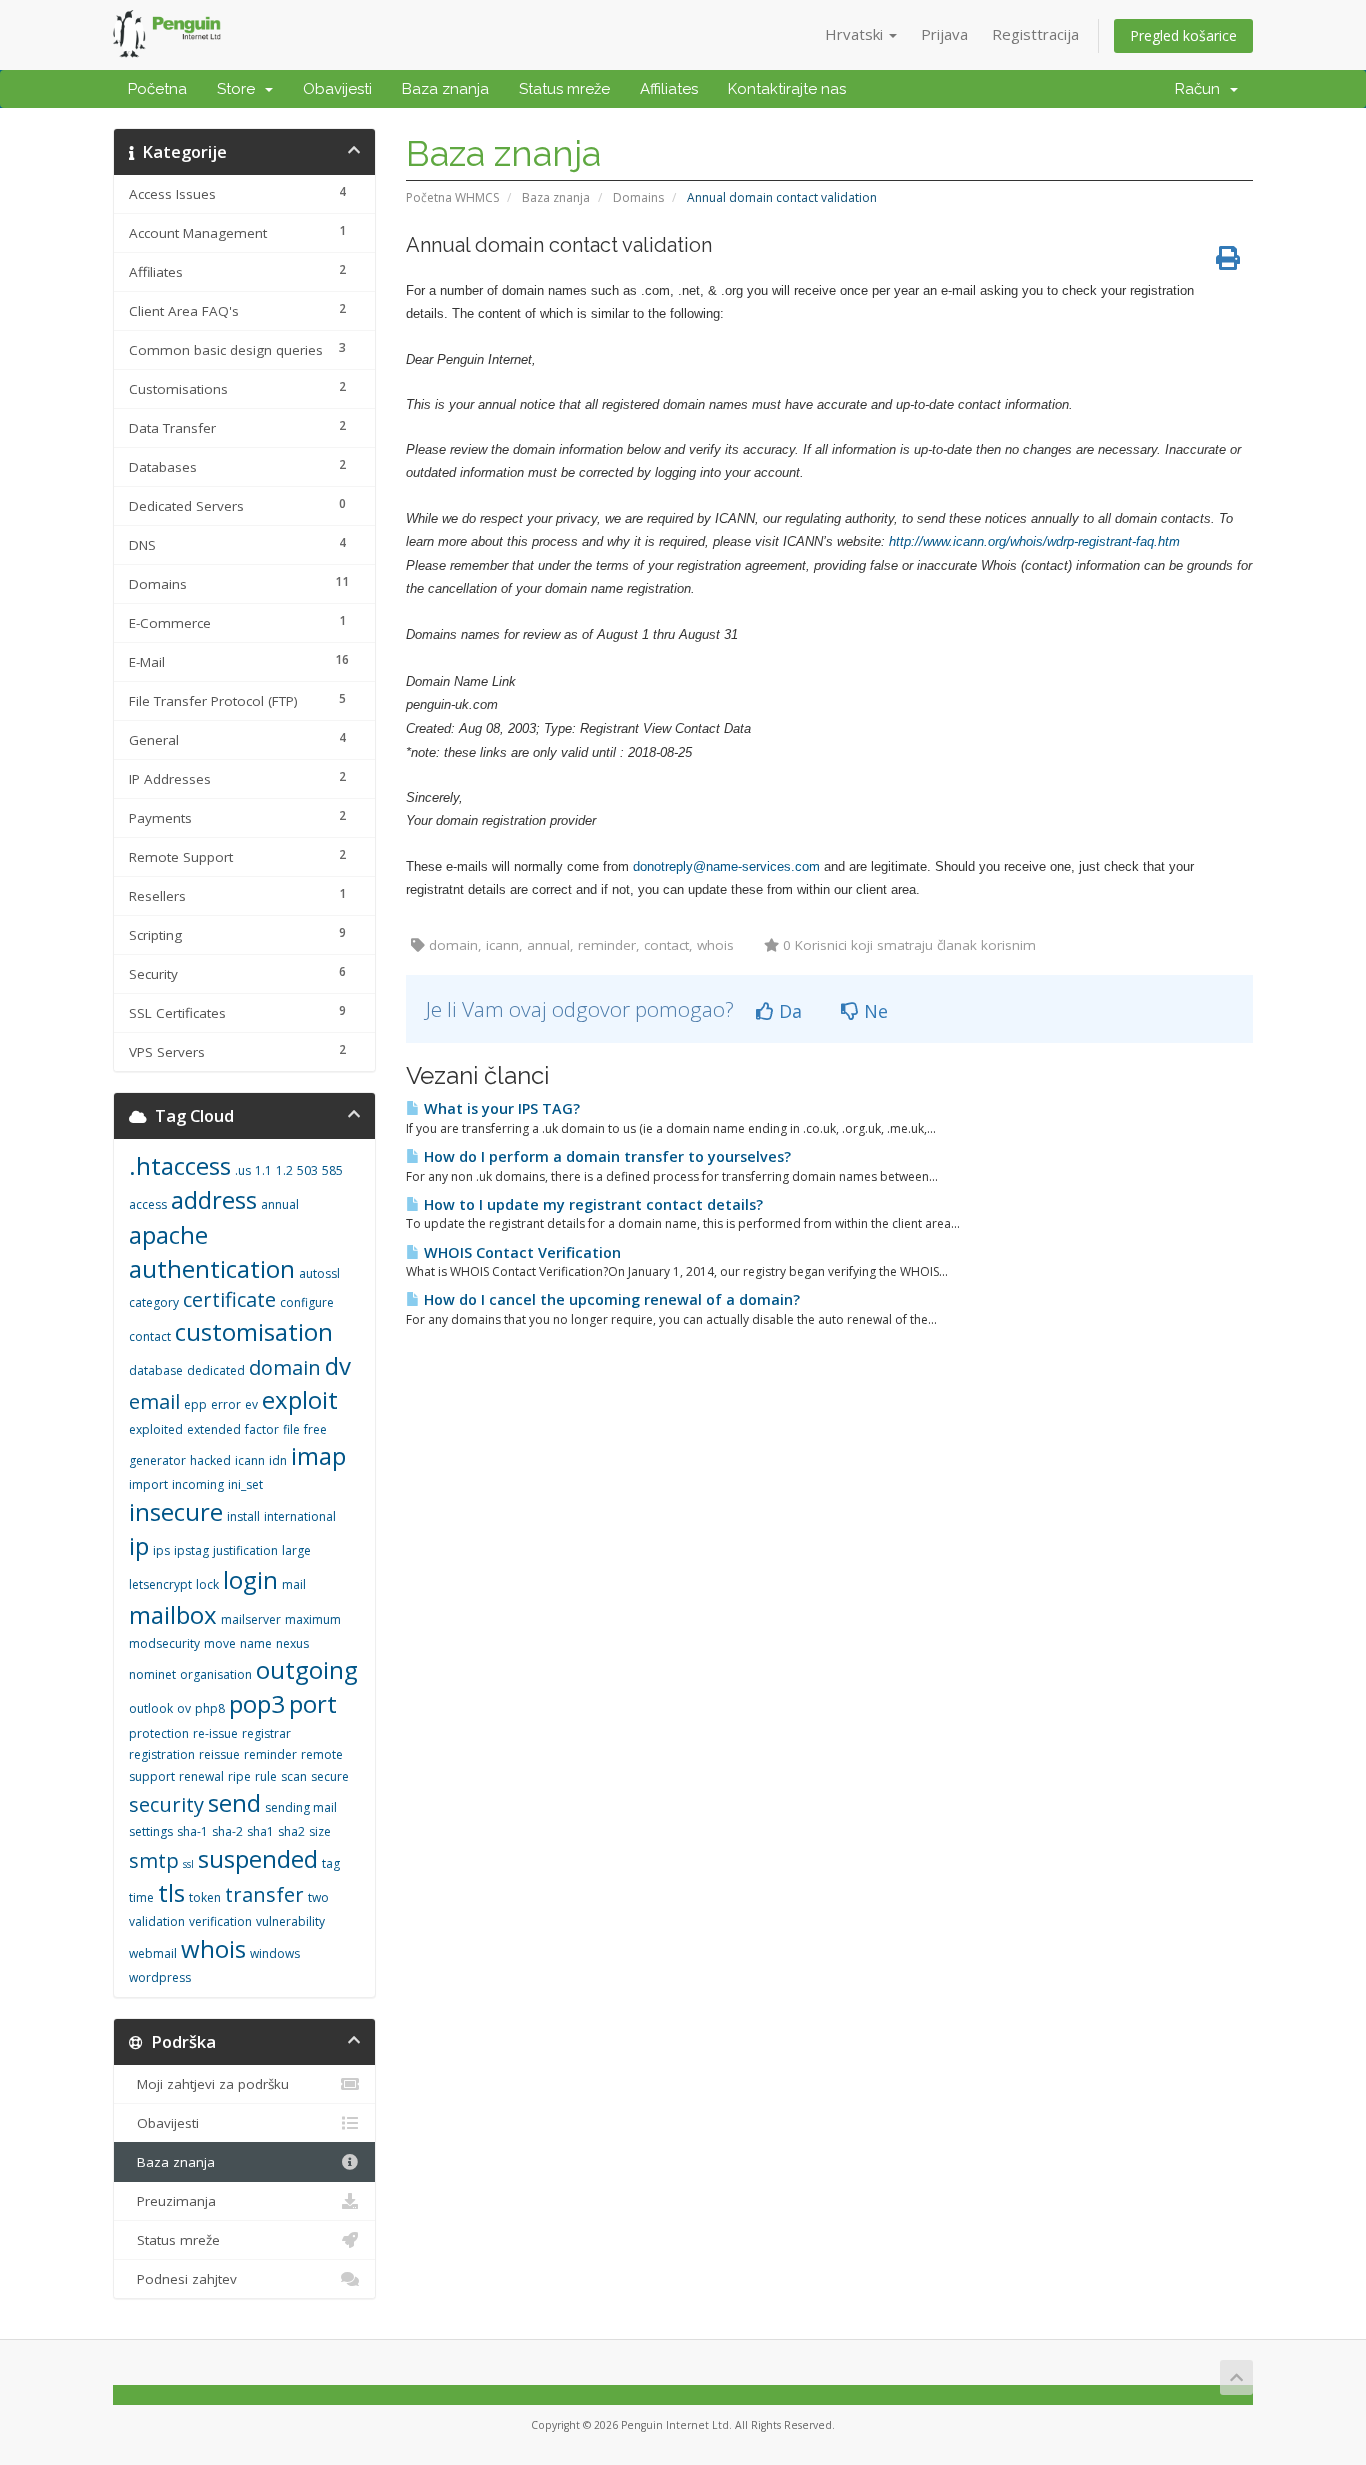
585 (332, 1170)
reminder (270, 1754)
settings (151, 1831)
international (300, 1516)
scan (294, 1776)
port (313, 1703)
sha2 (291, 1831)
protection (159, 1733)
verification (220, 1921)
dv (338, 1365)
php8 (210, 1708)
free (315, 1429)
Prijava (944, 34)
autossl (319, 1273)
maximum (313, 1619)
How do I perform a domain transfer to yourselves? (605, 1156)
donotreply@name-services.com (726, 866)
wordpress (160, 1977)
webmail (153, 1953)
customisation (254, 1331)
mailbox (173, 1614)
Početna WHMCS (452, 197)
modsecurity (164, 1643)
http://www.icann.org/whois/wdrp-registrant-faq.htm (1034, 541)
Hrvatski (856, 34)
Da (788, 1011)
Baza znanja (445, 89)
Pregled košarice (1183, 35)
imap (318, 1455)
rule (266, 1776)
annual (280, 1204)
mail (294, 1584)
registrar (266, 1733)
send (234, 1802)
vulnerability (290, 1921)
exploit (300, 1399)
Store (240, 89)
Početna (157, 89)
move (220, 1643)
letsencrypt (160, 1584)
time (141, 1897)
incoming (198, 1484)
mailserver (251, 1619)
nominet (152, 1674)
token (205, 1897)
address (214, 1199)
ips (161, 1550)
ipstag (191, 1550)
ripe (239, 1776)
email (154, 1401)
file (291, 1429)
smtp (154, 1860)
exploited (156, 1429)
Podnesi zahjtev (183, 2279)
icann (250, 1460)
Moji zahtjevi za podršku (209, 2084)
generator (157, 1460)
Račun (1201, 89)
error (226, 1404)
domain (285, 1367)
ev (251, 1404)
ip (139, 1545)
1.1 (263, 1170)
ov (184, 1708)
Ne (873, 1011)
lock (207, 1584)
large (296, 1550)
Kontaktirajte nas (787, 89)
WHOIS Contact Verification (520, 1252)
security (166, 1804)
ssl (188, 1864)
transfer (264, 1894)
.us (243, 1170)
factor (262, 1429)
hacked (210, 1460)
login (250, 1579)
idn (278, 1460)
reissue (219, 1754)
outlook (151, 1708)
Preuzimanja (172, 2201)
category (154, 1302)
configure (307, 1302)
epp (195, 1404)
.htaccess (180, 1165)
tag (331, 1863)
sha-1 (192, 1831)
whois (213, 1948)
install (243, 1516)
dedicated (216, 1370)
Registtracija (1035, 34)
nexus (292, 1643)
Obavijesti (337, 89)
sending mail (301, 1807)
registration (162, 1754)
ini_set (245, 1484)
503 (307, 1170)
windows (275, 1953)
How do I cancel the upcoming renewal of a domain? (610, 1299)
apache (168, 1234)
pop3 (257, 1703)
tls (171, 1892)
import (148, 1484)
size (320, 1831)
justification (245, 1550)
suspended (258, 1858)
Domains (638, 197)
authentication (212, 1268)
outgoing (307, 1669)
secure (330, 1776)
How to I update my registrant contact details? (591, 1204)
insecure (176, 1511)
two (318, 1897)
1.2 (284, 1170)
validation (157, 1921)
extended (214, 1429)
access (148, 1204)
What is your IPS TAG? (500, 1108)
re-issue (215, 1733)
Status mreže (564, 89)
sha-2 (227, 1831)
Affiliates (669, 89)
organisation (216, 1674)
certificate (229, 1299)
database (156, 1370)
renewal (201, 1776)
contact (150, 1336)
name (256, 1643)
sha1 (260, 1831)
